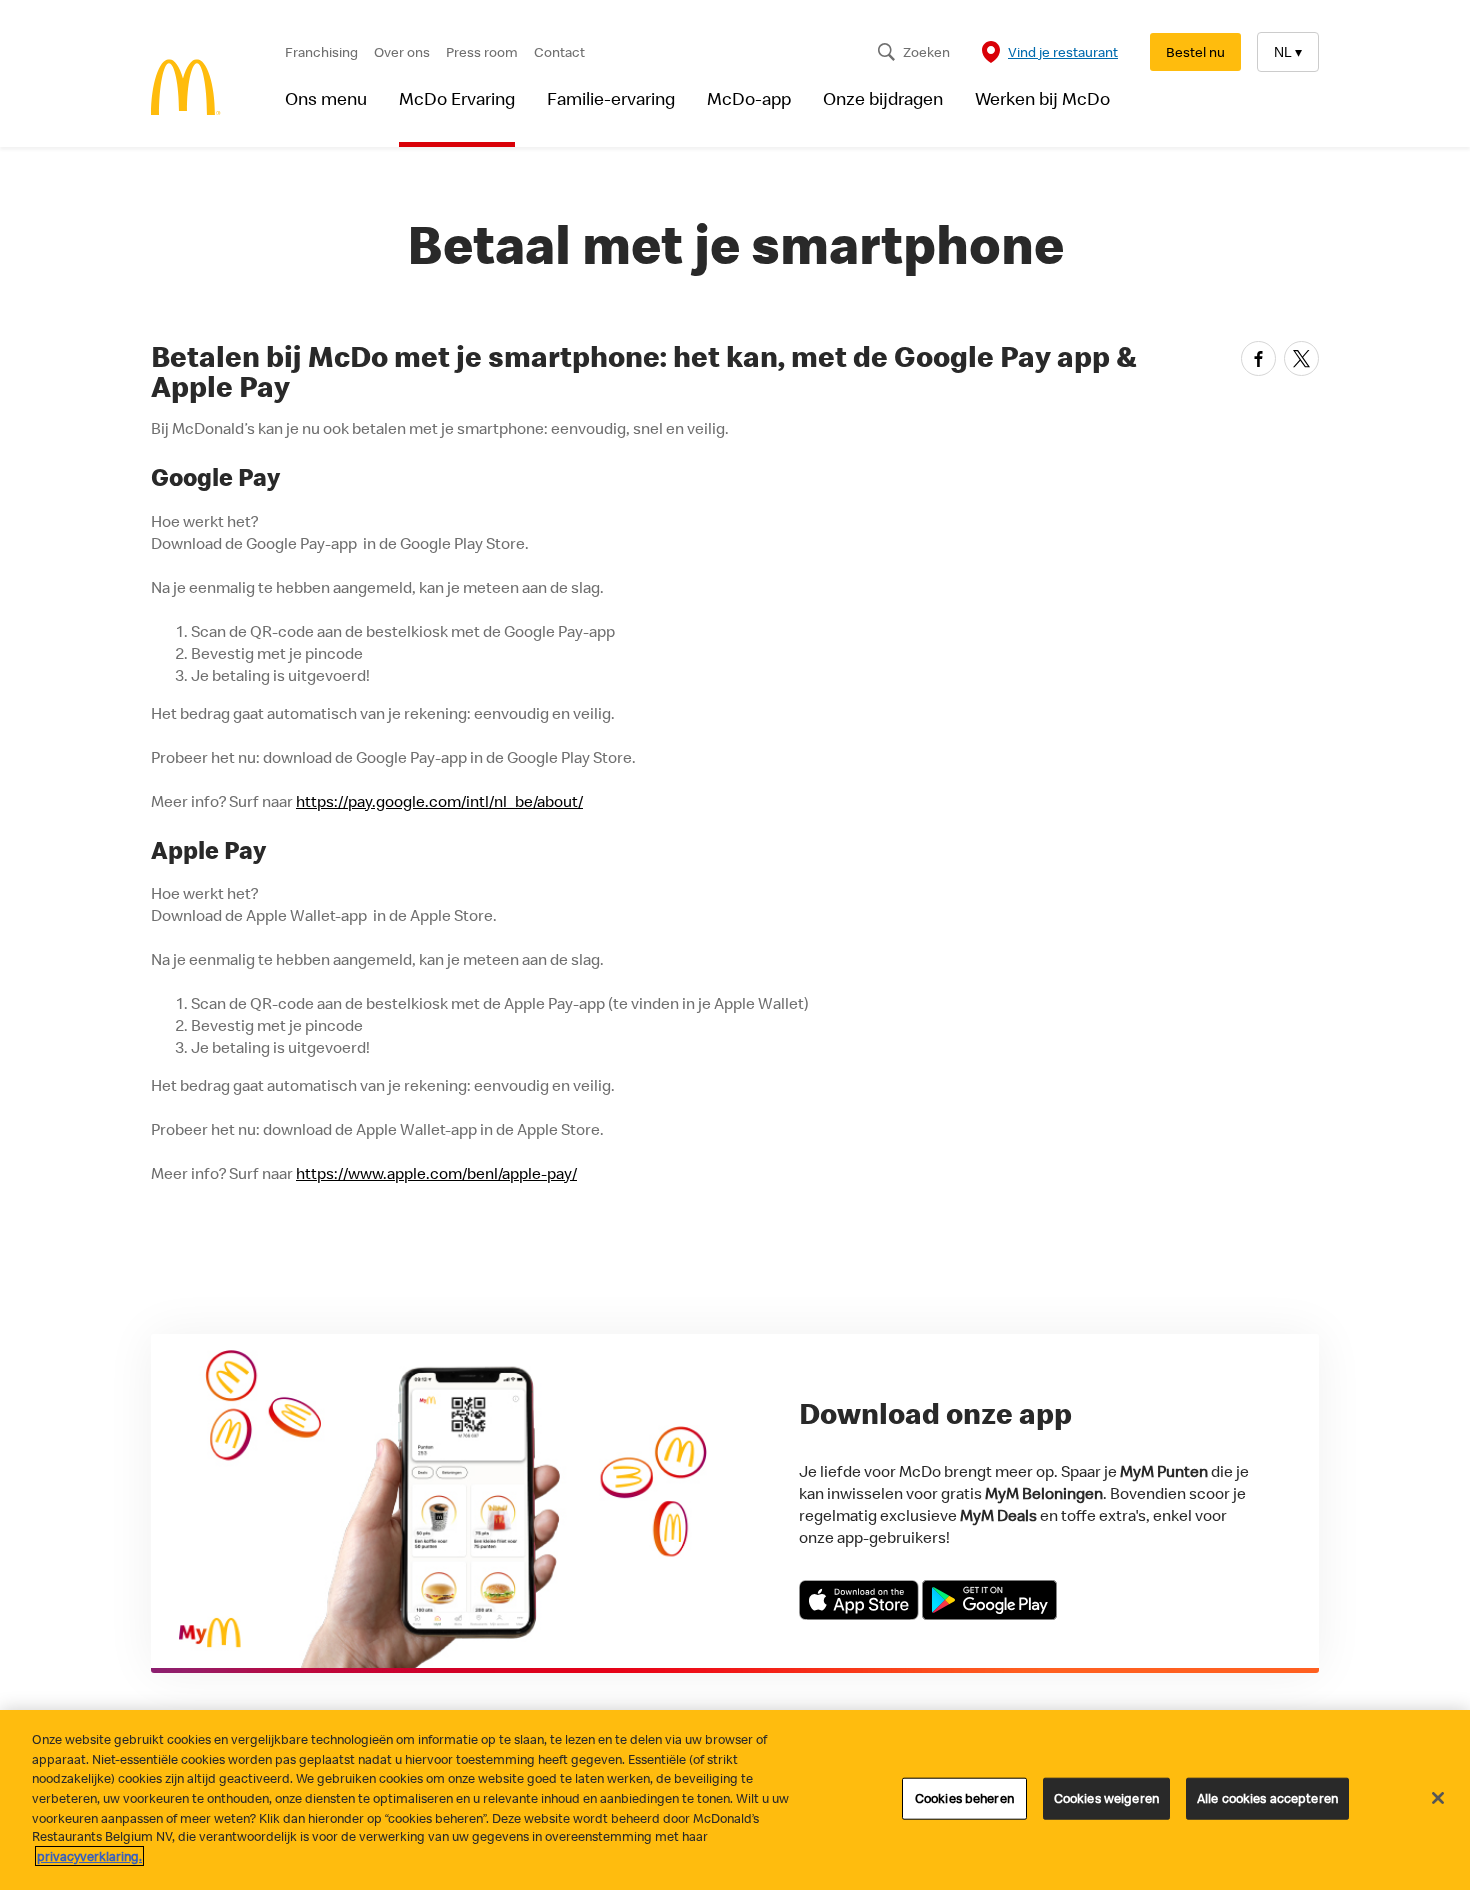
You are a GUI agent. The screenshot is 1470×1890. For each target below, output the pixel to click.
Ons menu (326, 99)
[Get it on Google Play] (989, 1614)
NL (1288, 52)
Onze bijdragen (883, 99)
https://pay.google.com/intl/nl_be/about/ (439, 801)
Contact (559, 52)
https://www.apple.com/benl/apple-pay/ (436, 1173)
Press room (482, 52)
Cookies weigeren (1106, 1798)
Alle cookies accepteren (1267, 1798)
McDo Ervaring (457, 99)
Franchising (321, 52)
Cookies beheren (964, 1798)
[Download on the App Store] (860, 1614)
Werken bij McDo (1042, 99)
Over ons (402, 52)
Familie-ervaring (611, 99)
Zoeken (926, 52)
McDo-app (749, 99)
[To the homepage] (186, 89)
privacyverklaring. (89, 1856)
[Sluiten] (1438, 1798)
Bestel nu (1195, 52)
